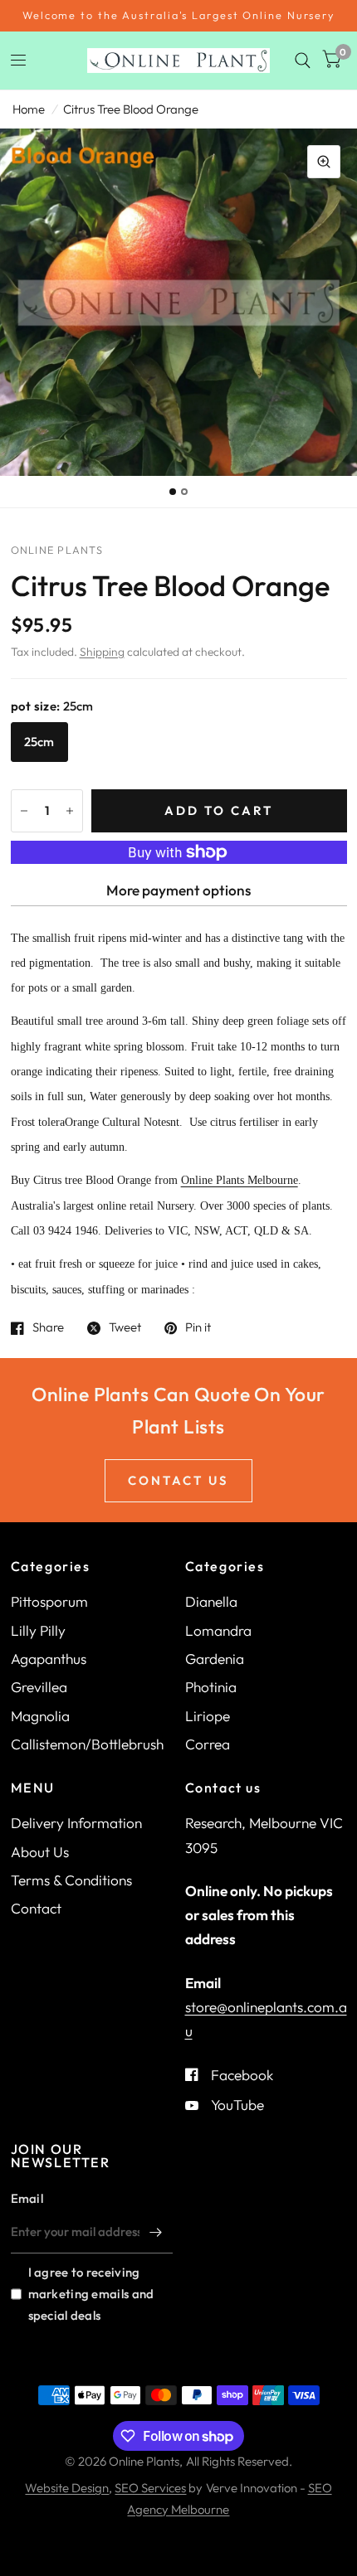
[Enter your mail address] (156, 2232)
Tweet (125, 1328)
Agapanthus (49, 1659)
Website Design (67, 2488)
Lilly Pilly (38, 1630)
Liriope (208, 1716)
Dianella (211, 1601)
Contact (36, 1908)
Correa (208, 1744)
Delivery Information (76, 1823)
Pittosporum (49, 1601)
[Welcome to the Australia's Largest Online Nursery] (178, 16)
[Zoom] (324, 162)
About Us (40, 1852)
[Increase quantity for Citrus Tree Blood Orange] (70, 811)
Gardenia (215, 1659)
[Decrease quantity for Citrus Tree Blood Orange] (24, 811)
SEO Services (150, 2488)
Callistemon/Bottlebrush (87, 1744)
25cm (39, 742)
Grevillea (39, 1687)
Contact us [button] (178, 1480)
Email (27, 2198)
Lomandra (218, 1630)
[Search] (303, 61)
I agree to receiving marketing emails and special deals (91, 2294)
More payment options (178, 890)
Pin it (198, 1328)
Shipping (102, 652)
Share (48, 1328)
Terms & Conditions (71, 1880)
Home (29, 109)
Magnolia (40, 1716)
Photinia (211, 1687)
